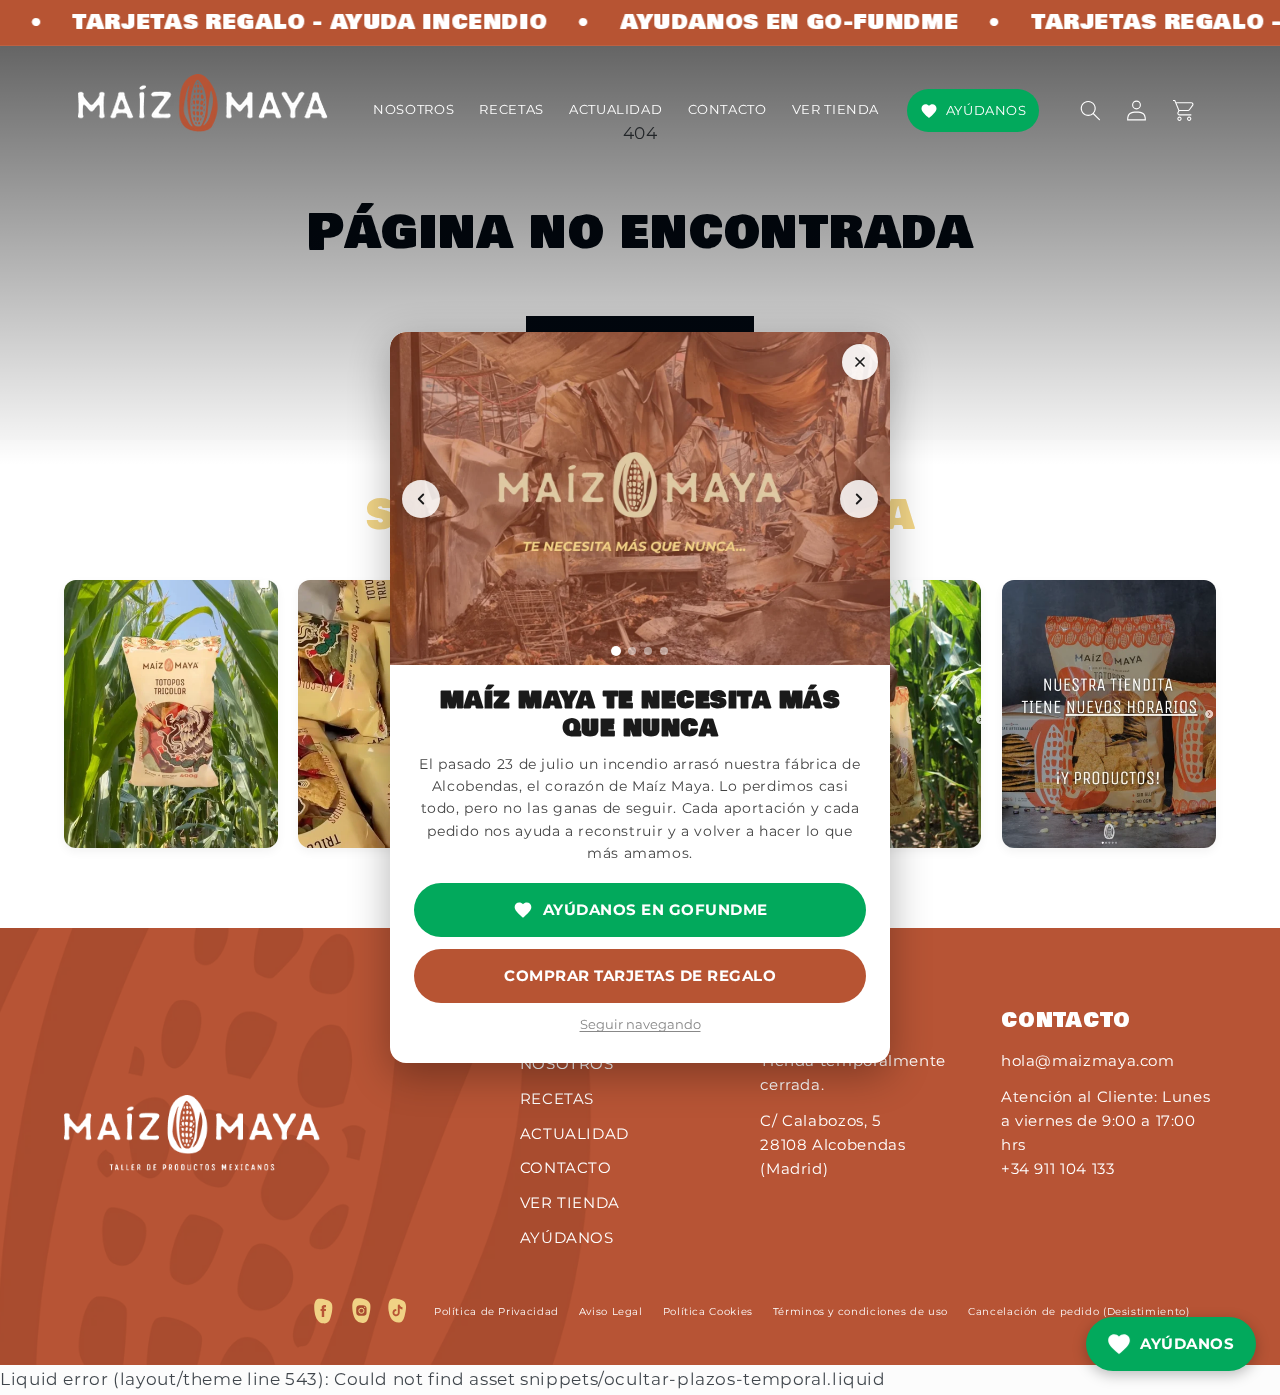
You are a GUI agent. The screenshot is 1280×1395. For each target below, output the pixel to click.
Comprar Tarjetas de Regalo (640, 975)
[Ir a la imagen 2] (632, 651)
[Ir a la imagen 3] (648, 651)
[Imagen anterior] (421, 499)
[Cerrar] (860, 362)
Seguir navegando (640, 1024)
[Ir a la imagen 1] (616, 651)
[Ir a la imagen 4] (664, 651)
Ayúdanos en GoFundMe (655, 909)
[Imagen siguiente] (859, 499)
